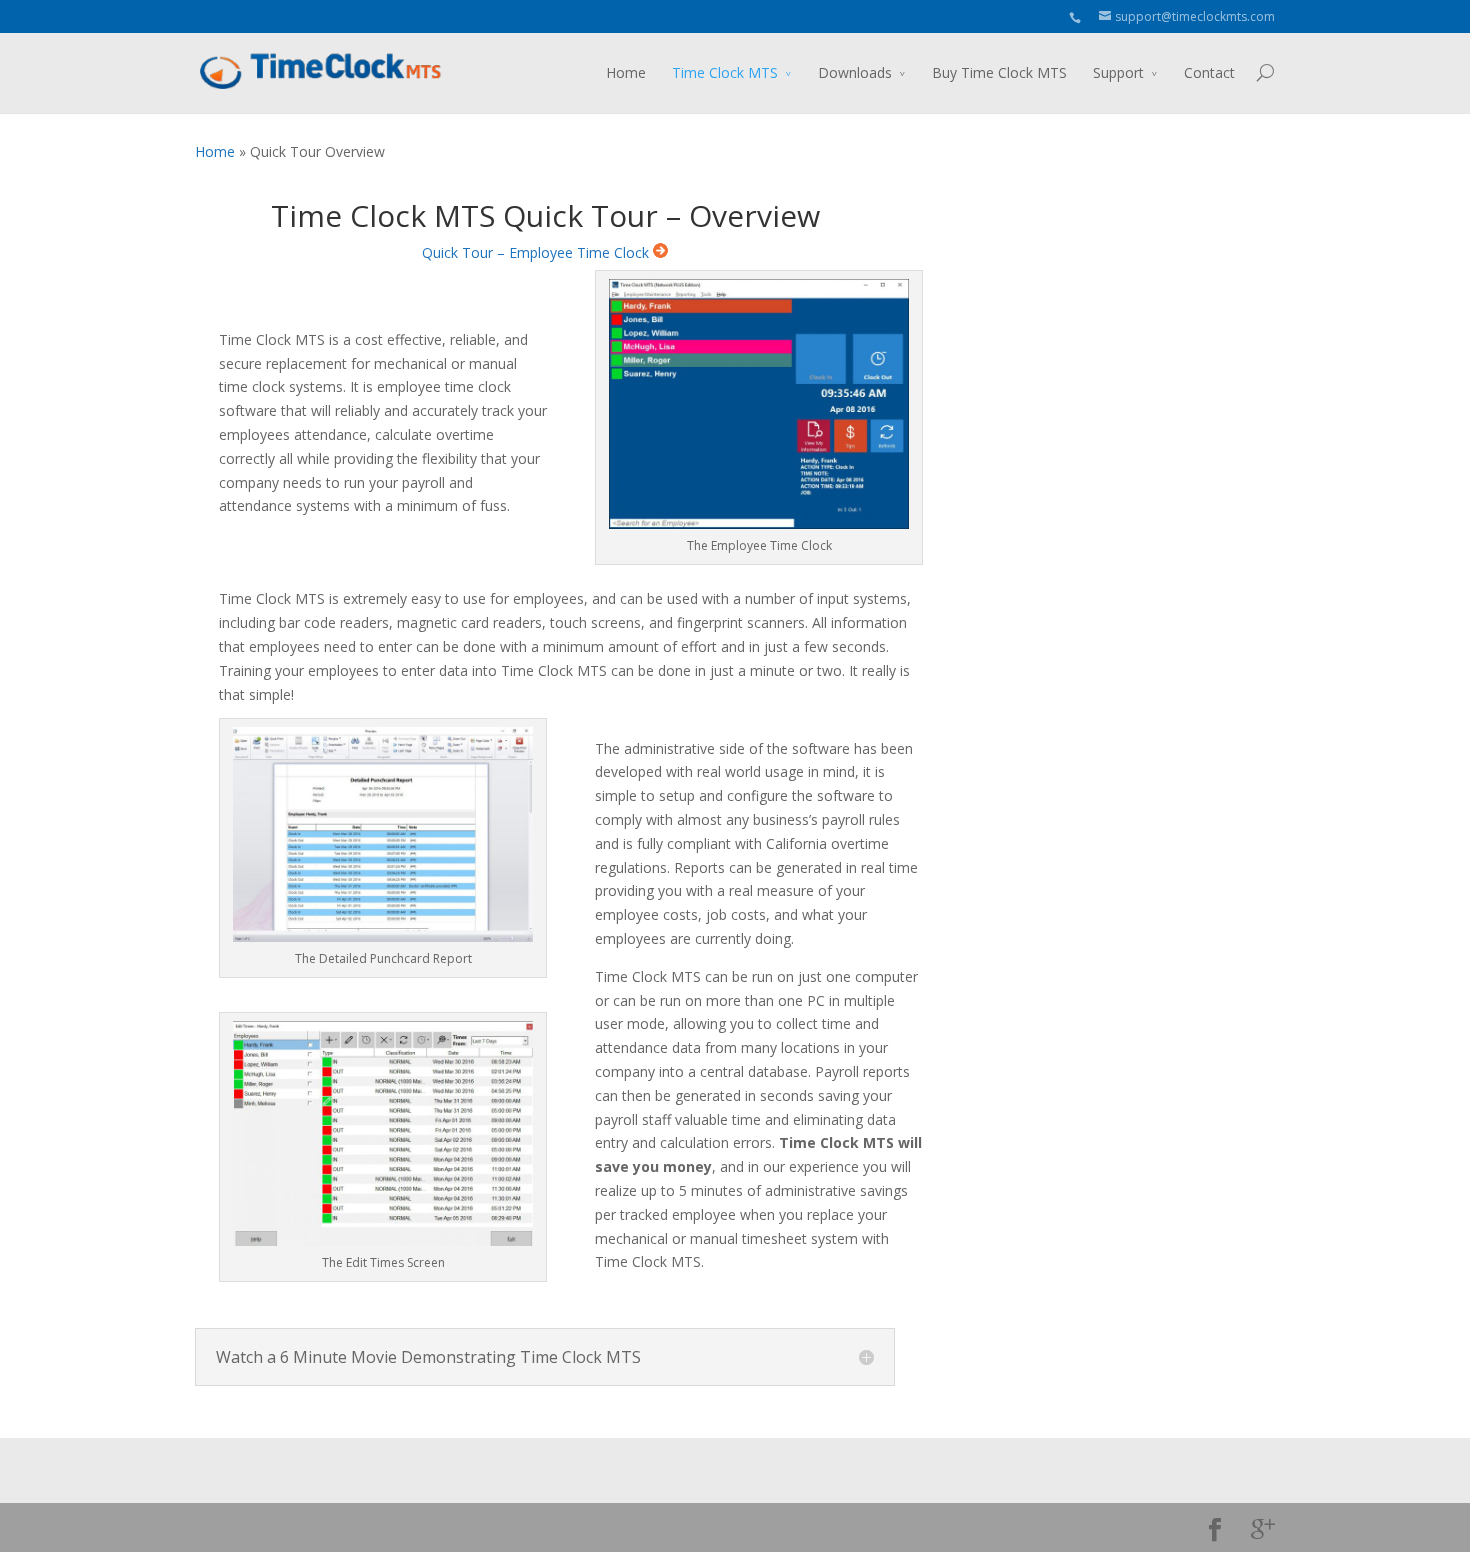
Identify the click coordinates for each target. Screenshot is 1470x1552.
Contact (1209, 72)
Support (1118, 72)
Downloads (855, 72)
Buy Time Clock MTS (999, 72)
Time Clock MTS (725, 72)
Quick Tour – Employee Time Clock (537, 252)
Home (626, 72)
